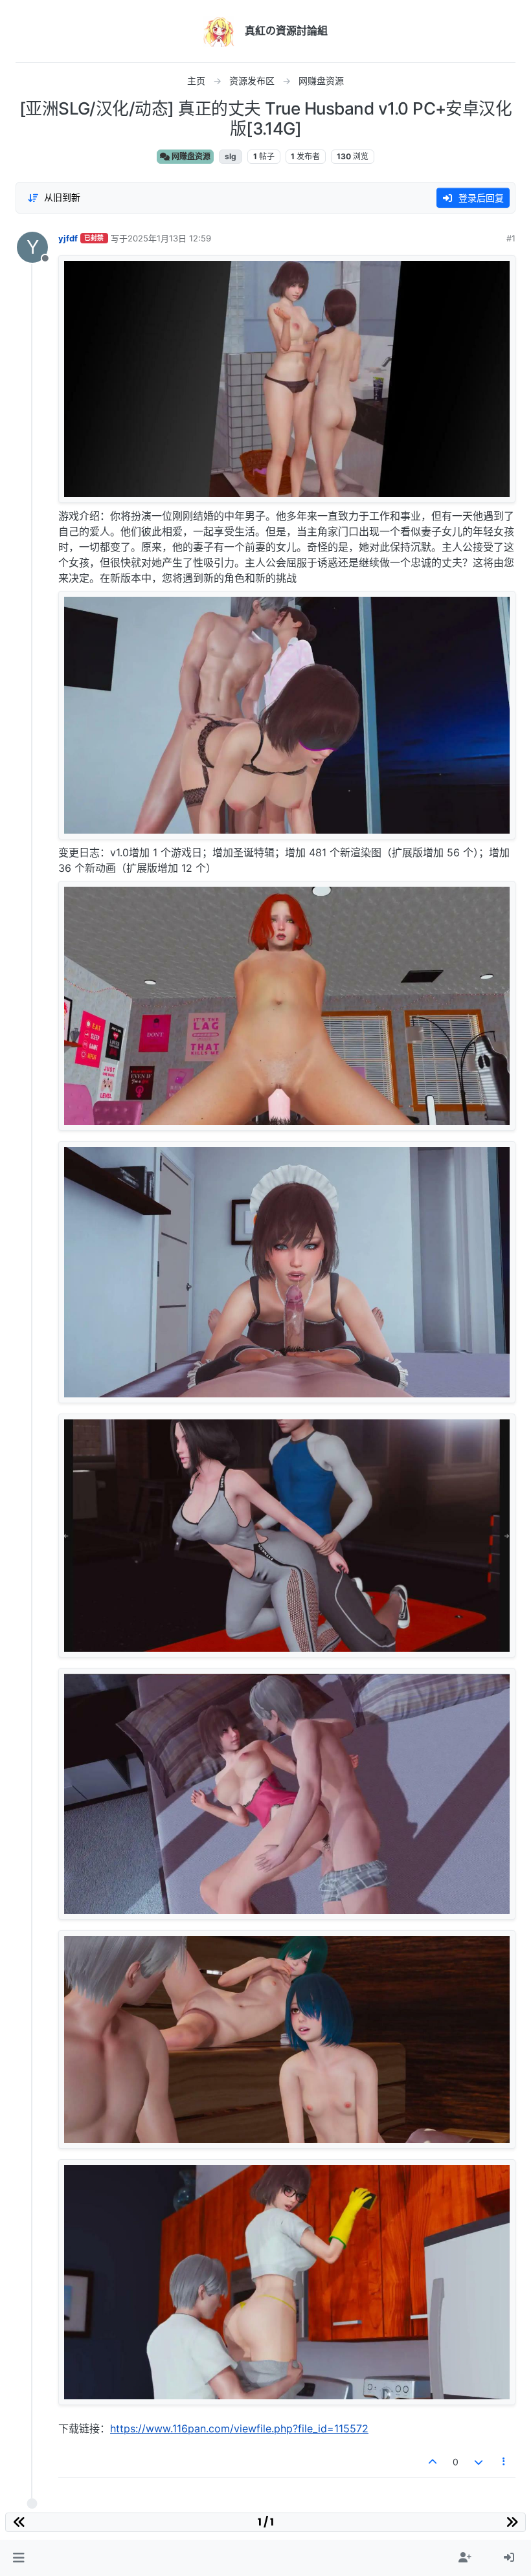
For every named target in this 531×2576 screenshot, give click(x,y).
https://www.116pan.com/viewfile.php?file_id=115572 (239, 2428)
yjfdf (68, 238)
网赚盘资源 (190, 156)
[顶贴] (433, 2462)
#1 (511, 238)
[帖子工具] (504, 2462)
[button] (18, 2558)
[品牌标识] (219, 31)
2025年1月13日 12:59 (169, 238)
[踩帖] (479, 2462)
